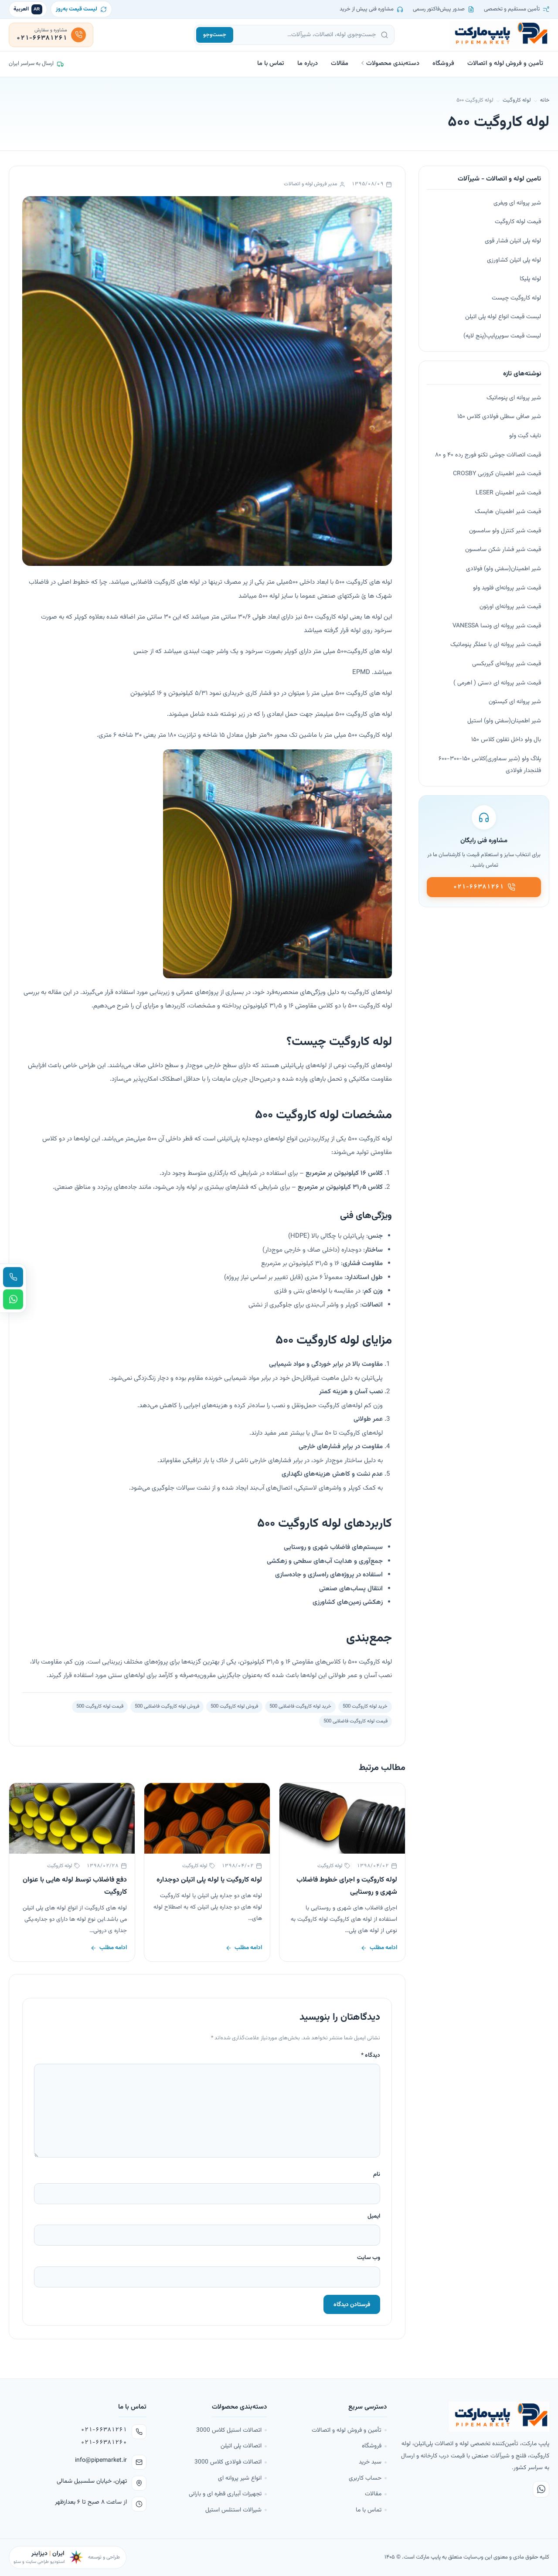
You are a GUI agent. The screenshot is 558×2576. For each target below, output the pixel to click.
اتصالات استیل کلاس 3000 (229, 2430)
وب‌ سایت (369, 2258)
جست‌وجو (215, 35)
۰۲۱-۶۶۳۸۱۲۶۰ (104, 2443)
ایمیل (374, 2216)
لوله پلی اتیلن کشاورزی (514, 260)
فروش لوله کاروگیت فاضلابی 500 (167, 1706)
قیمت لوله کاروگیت (518, 222)
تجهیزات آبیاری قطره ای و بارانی (225, 2494)
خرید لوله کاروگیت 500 (365, 1706)
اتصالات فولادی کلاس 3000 (228, 2462)
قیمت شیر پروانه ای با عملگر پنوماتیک (496, 645)
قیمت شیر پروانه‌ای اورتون (510, 607)
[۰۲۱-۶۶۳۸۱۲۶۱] (13, 1277)
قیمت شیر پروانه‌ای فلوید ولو (507, 588)
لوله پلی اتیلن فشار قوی (513, 241)
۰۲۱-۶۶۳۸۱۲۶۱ (104, 2430)
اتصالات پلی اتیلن (241, 2446)
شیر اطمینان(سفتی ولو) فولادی (504, 569)
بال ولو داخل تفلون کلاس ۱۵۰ (506, 740)
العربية (27, 9)
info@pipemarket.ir (101, 2460)
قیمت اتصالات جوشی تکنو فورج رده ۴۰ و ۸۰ (488, 455)
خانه (545, 100)
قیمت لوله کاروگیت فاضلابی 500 (356, 1721)
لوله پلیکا (530, 279)
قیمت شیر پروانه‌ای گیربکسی (507, 664)
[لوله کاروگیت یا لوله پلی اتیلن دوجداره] (207, 1818)
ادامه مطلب (383, 1948)
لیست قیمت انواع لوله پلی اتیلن (503, 317)
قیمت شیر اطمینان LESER (508, 493)
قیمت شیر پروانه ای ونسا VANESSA (497, 626)
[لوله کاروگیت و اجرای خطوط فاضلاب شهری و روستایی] (342, 1818)
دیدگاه (371, 2055)
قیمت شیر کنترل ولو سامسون (505, 531)
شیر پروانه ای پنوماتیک (514, 398)
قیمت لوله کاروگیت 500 (100, 1706)
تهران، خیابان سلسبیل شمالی (92, 2481)
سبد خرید (370, 2462)
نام (377, 2174)
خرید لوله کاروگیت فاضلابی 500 (300, 1706)
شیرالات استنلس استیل (233, 2510)
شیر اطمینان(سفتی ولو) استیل (504, 721)
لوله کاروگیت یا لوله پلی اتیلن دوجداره (209, 1880)
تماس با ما (271, 63)
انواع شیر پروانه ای (240, 2478)
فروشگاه (443, 63)
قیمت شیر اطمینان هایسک (508, 512)
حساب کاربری (365, 2478)
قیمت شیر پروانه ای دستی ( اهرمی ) (497, 683)
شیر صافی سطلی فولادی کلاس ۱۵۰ (499, 417)
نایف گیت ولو (525, 436)
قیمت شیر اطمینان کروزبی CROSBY (497, 474)
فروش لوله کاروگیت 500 (234, 1706)
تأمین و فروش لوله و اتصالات (505, 63)
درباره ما (308, 63)
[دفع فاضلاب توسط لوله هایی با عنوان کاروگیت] (72, 1818)
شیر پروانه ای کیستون (515, 702)
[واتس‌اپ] (541, 2489)
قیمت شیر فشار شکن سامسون (503, 550)
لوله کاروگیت (517, 100)
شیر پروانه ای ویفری (517, 203)
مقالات (340, 63)
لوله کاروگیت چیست (516, 298)
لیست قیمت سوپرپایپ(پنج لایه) (502, 336)
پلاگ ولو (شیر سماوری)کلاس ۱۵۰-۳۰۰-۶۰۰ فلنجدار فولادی (490, 765)
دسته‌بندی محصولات (393, 63)
